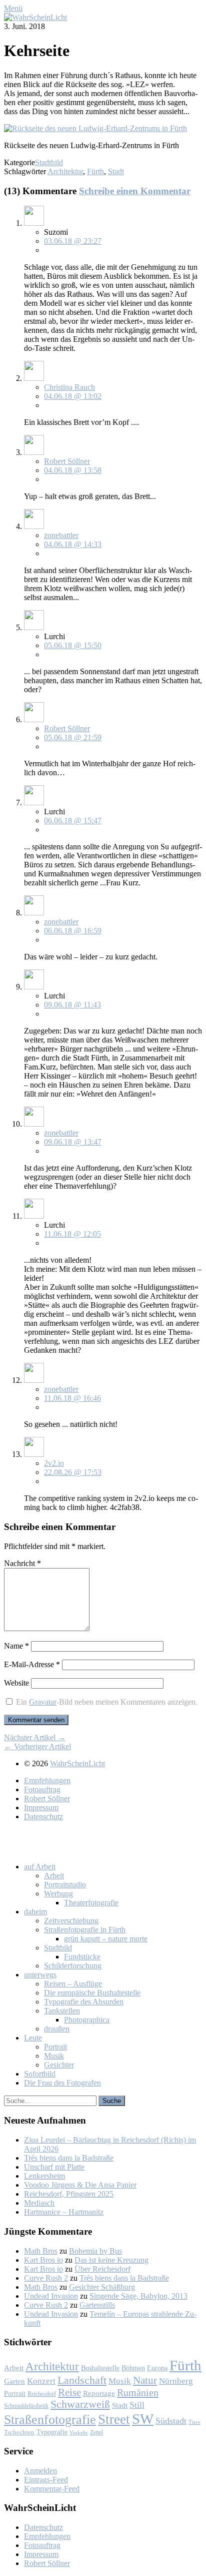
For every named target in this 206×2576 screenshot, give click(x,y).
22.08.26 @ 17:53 (73, 1472)
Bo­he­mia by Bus (95, 2251)
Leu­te (33, 2038)
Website (16, 1683)
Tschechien (19, 2432)
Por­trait (55, 2047)
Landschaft (82, 2380)
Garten (14, 2381)
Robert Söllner (67, 461)
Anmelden (40, 2471)
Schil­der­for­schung (73, 1966)
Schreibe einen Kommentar (135, 191)
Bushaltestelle (100, 2368)
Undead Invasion (51, 2296)
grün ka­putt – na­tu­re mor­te (106, 1939)
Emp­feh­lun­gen (47, 1780)
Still (137, 2405)
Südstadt (171, 2421)
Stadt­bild (58, 1948)
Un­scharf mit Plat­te (54, 2167)
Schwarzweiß (80, 2404)
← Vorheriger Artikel (37, 1746)
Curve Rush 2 (46, 2278)
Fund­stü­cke (82, 1957)
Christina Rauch (69, 387)
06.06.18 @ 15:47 (73, 821)
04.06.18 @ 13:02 (73, 396)
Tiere (194, 2422)
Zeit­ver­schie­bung (71, 1921)
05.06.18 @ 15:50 (73, 645)
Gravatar (43, 1702)
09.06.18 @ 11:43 (72, 1005)
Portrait (15, 2394)
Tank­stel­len (62, 2011)
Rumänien (138, 2392)
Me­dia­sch (39, 2203)
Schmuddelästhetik (26, 2406)
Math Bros (41, 2251)
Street (114, 2419)
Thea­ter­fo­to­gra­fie (91, 1903)
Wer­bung (58, 1894)
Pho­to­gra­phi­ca (87, 2020)
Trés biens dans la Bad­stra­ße (69, 2158)
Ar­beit (54, 1876)
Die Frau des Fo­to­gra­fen (62, 2083)
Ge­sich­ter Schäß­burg (102, 2287)
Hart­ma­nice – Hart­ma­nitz (64, 2212)
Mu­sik (54, 2056)
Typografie (52, 2432)
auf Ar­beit (40, 1867)
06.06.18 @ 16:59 (73, 931)
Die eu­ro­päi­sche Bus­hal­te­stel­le (92, 1993)
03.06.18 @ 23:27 (73, 241)
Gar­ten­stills (97, 2305)
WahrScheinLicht (77, 1763)
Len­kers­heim (44, 2176)
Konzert (41, 2381)
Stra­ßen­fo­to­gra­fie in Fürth (85, 1930)
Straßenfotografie (50, 2420)
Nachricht (22, 1563)
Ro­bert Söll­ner (47, 1798)
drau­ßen (57, 2029)
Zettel (96, 2432)
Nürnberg (176, 2381)
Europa (157, 2368)
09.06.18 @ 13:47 (73, 1142)
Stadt (116, 171)
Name (16, 1646)
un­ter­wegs (40, 1975)
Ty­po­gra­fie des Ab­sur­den (84, 2002)
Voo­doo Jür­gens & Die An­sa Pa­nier (80, 2185)
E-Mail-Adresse (32, 1664)
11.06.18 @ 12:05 (72, 1234)
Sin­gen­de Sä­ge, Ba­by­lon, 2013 (138, 2296)
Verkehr (79, 2432)
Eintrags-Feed (46, 2480)
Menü (13, 8)
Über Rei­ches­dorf (102, 2269)
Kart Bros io (43, 2260)
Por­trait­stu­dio (65, 1885)
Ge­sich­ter (59, 2065)
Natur (145, 2380)
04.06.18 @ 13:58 (73, 470)
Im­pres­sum (41, 1808)
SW (143, 2419)
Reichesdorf (42, 2394)
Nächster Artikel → (35, 1737)
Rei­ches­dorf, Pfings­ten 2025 (69, 2194)
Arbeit (14, 2368)
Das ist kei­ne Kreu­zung (111, 2260)
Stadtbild (49, 162)
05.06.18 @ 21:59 (73, 737)
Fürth (95, 171)
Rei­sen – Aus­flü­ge (73, 1984)
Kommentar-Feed (52, 2489)
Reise (69, 2392)
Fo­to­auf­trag (42, 1789)
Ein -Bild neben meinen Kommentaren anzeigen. (107, 1702)
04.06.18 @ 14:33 (73, 544)
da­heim (35, 1912)
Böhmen (133, 2368)
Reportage (99, 2393)
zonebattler (61, 535)
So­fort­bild (40, 2074)
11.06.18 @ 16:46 (72, 1398)
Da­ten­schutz (43, 1817)
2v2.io (54, 1463)
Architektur (65, 171)
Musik (120, 2381)
